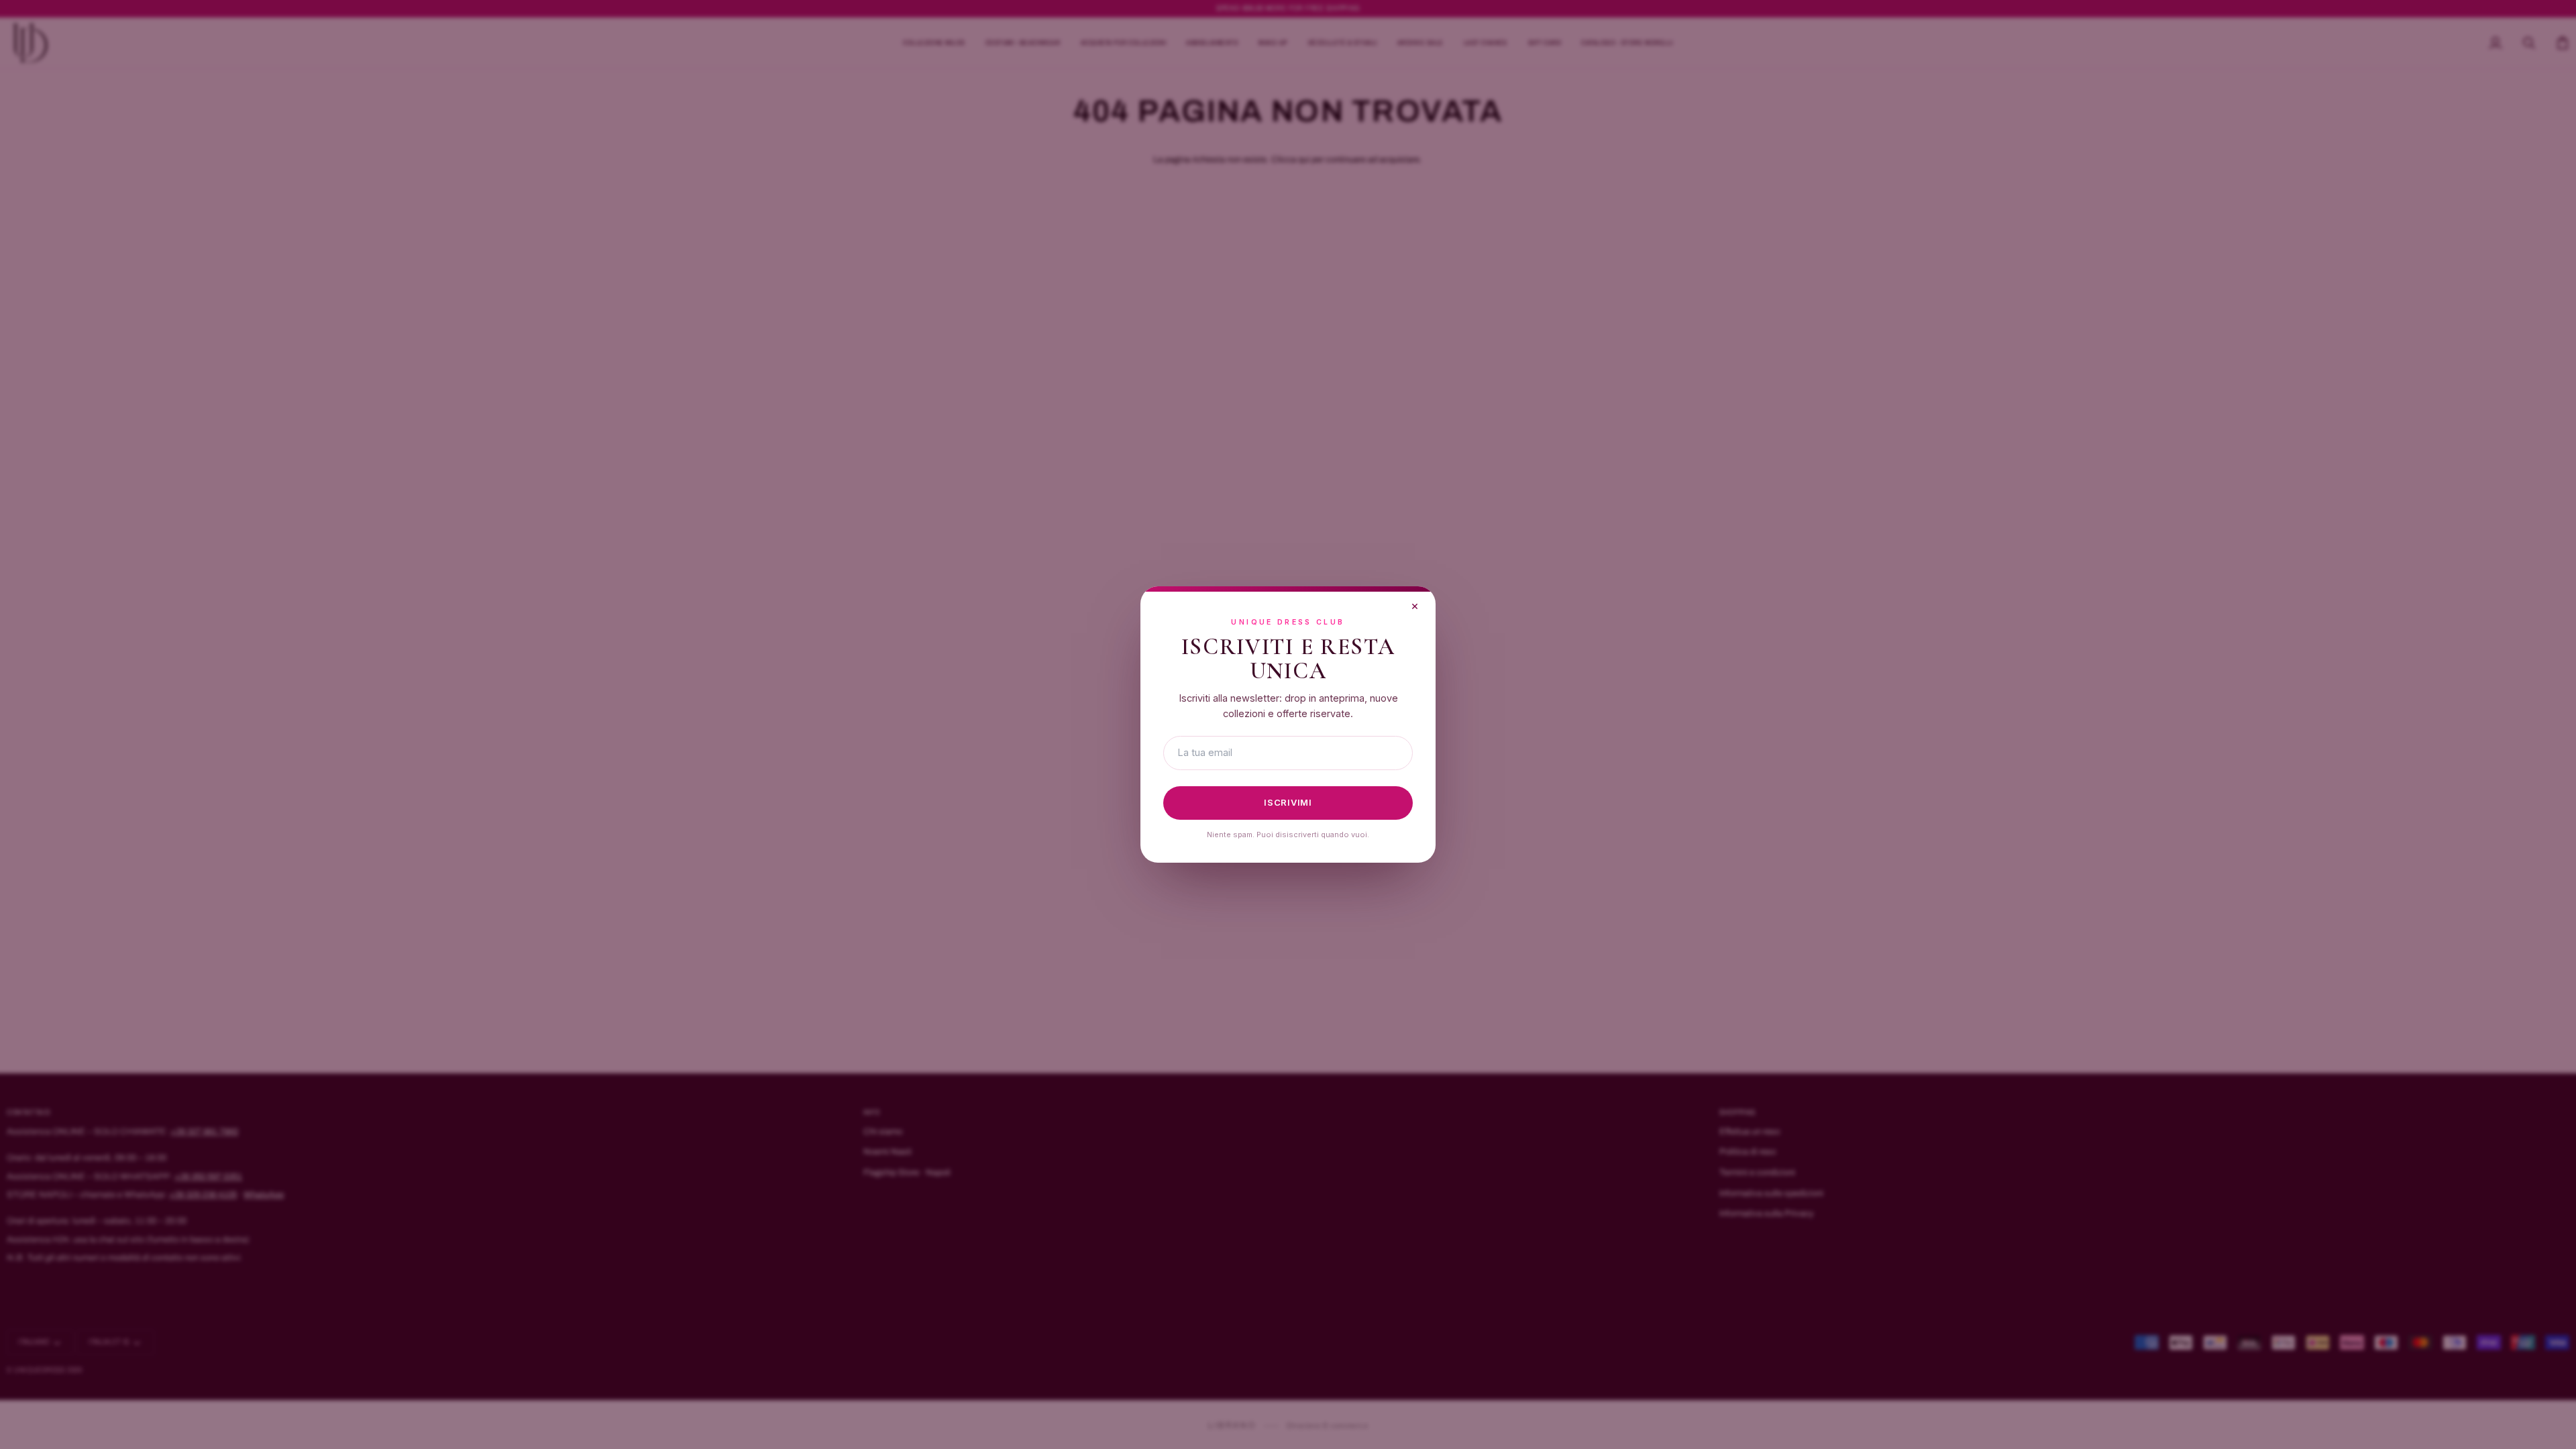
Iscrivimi (1288, 802)
